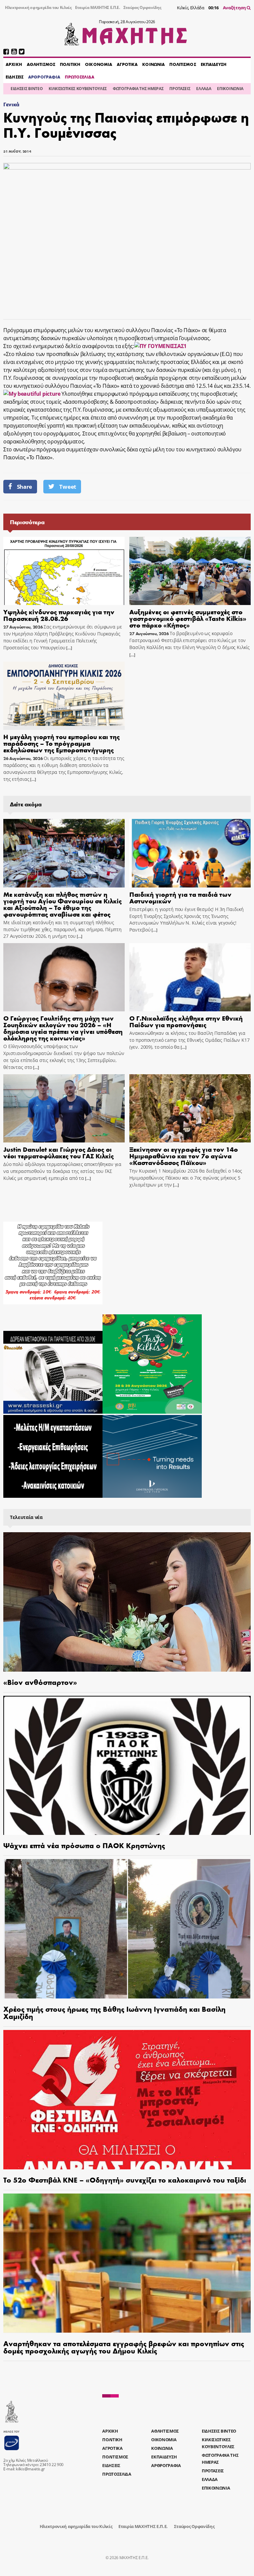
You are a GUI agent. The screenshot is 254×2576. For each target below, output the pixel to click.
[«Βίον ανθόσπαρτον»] (127, 1602)
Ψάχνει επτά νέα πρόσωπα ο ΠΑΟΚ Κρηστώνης (84, 1845)
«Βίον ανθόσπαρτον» (40, 1682)
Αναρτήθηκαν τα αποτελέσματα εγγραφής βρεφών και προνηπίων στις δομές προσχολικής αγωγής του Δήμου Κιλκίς (124, 2347)
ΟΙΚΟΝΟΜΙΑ (99, 64)
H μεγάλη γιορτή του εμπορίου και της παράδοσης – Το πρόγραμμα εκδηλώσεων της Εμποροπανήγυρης (62, 743)
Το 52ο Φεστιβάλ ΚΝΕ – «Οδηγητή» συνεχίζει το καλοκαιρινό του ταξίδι (125, 2180)
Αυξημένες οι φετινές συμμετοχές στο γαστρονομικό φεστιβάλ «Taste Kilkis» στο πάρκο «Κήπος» (188, 618)
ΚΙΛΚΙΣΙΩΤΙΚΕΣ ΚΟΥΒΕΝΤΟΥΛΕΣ (78, 89)
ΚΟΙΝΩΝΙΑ (153, 64)
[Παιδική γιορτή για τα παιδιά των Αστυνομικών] (190, 853)
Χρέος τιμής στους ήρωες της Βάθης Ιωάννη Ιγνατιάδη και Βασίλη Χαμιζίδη (114, 2012)
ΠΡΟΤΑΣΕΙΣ (180, 89)
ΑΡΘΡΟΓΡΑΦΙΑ (44, 77)
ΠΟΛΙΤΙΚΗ (70, 64)
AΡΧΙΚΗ (14, 64)
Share (24, 487)
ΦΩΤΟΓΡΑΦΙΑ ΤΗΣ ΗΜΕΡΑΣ (138, 89)
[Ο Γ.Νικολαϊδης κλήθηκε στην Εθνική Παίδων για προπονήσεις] (190, 977)
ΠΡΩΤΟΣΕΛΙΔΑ (79, 77)
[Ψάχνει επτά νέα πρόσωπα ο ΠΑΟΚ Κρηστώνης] (127, 1766)
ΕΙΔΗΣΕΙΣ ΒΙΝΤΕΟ (27, 89)
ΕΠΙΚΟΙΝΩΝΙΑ (230, 89)
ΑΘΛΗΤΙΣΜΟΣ (41, 64)
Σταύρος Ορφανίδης (142, 7)
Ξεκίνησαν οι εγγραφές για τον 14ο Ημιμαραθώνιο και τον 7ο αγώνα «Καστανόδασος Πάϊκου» (184, 1156)
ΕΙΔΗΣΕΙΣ (15, 77)
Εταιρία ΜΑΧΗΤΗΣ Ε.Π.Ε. (98, 7)
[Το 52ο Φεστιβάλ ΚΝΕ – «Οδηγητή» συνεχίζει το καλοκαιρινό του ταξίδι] (127, 2100)
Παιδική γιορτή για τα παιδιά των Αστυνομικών (180, 897)
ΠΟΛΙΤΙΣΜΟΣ (183, 64)
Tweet (67, 487)
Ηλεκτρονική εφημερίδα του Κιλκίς (38, 7)
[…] (69, 648)
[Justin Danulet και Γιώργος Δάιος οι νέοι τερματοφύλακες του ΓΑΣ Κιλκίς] (64, 1108)
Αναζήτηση (235, 8)
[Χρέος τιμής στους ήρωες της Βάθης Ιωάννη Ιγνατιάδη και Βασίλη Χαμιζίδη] (127, 1929)
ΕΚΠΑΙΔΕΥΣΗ (214, 64)
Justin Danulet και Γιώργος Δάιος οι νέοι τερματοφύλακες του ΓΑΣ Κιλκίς (59, 1152)
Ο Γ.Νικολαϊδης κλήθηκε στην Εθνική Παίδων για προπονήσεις (186, 1021)
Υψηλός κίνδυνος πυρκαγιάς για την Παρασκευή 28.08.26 (59, 615)
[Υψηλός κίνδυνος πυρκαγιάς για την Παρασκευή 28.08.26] (64, 571)
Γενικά (11, 104)
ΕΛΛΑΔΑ (204, 89)
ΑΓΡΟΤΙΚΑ (127, 64)
